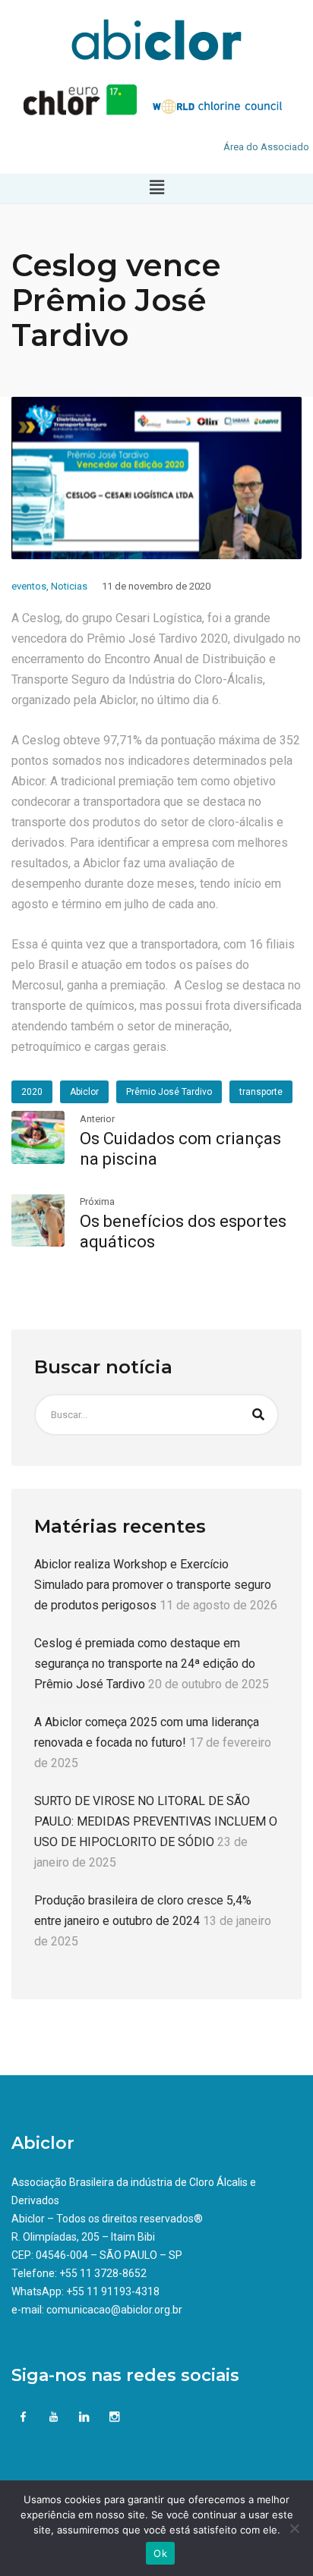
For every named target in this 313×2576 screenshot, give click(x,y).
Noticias (69, 586)
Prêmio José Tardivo (169, 1092)
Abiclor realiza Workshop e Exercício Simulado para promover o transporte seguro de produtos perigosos (153, 1585)
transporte (261, 1092)
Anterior (97, 1119)
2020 (32, 1092)
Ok (160, 2553)
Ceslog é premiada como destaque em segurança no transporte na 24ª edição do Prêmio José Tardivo (145, 1664)
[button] (156, 188)
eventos (29, 586)
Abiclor (84, 1092)
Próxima (97, 1202)
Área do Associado (266, 147)
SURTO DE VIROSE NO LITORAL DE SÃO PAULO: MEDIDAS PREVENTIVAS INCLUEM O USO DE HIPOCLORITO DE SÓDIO (156, 1821)
